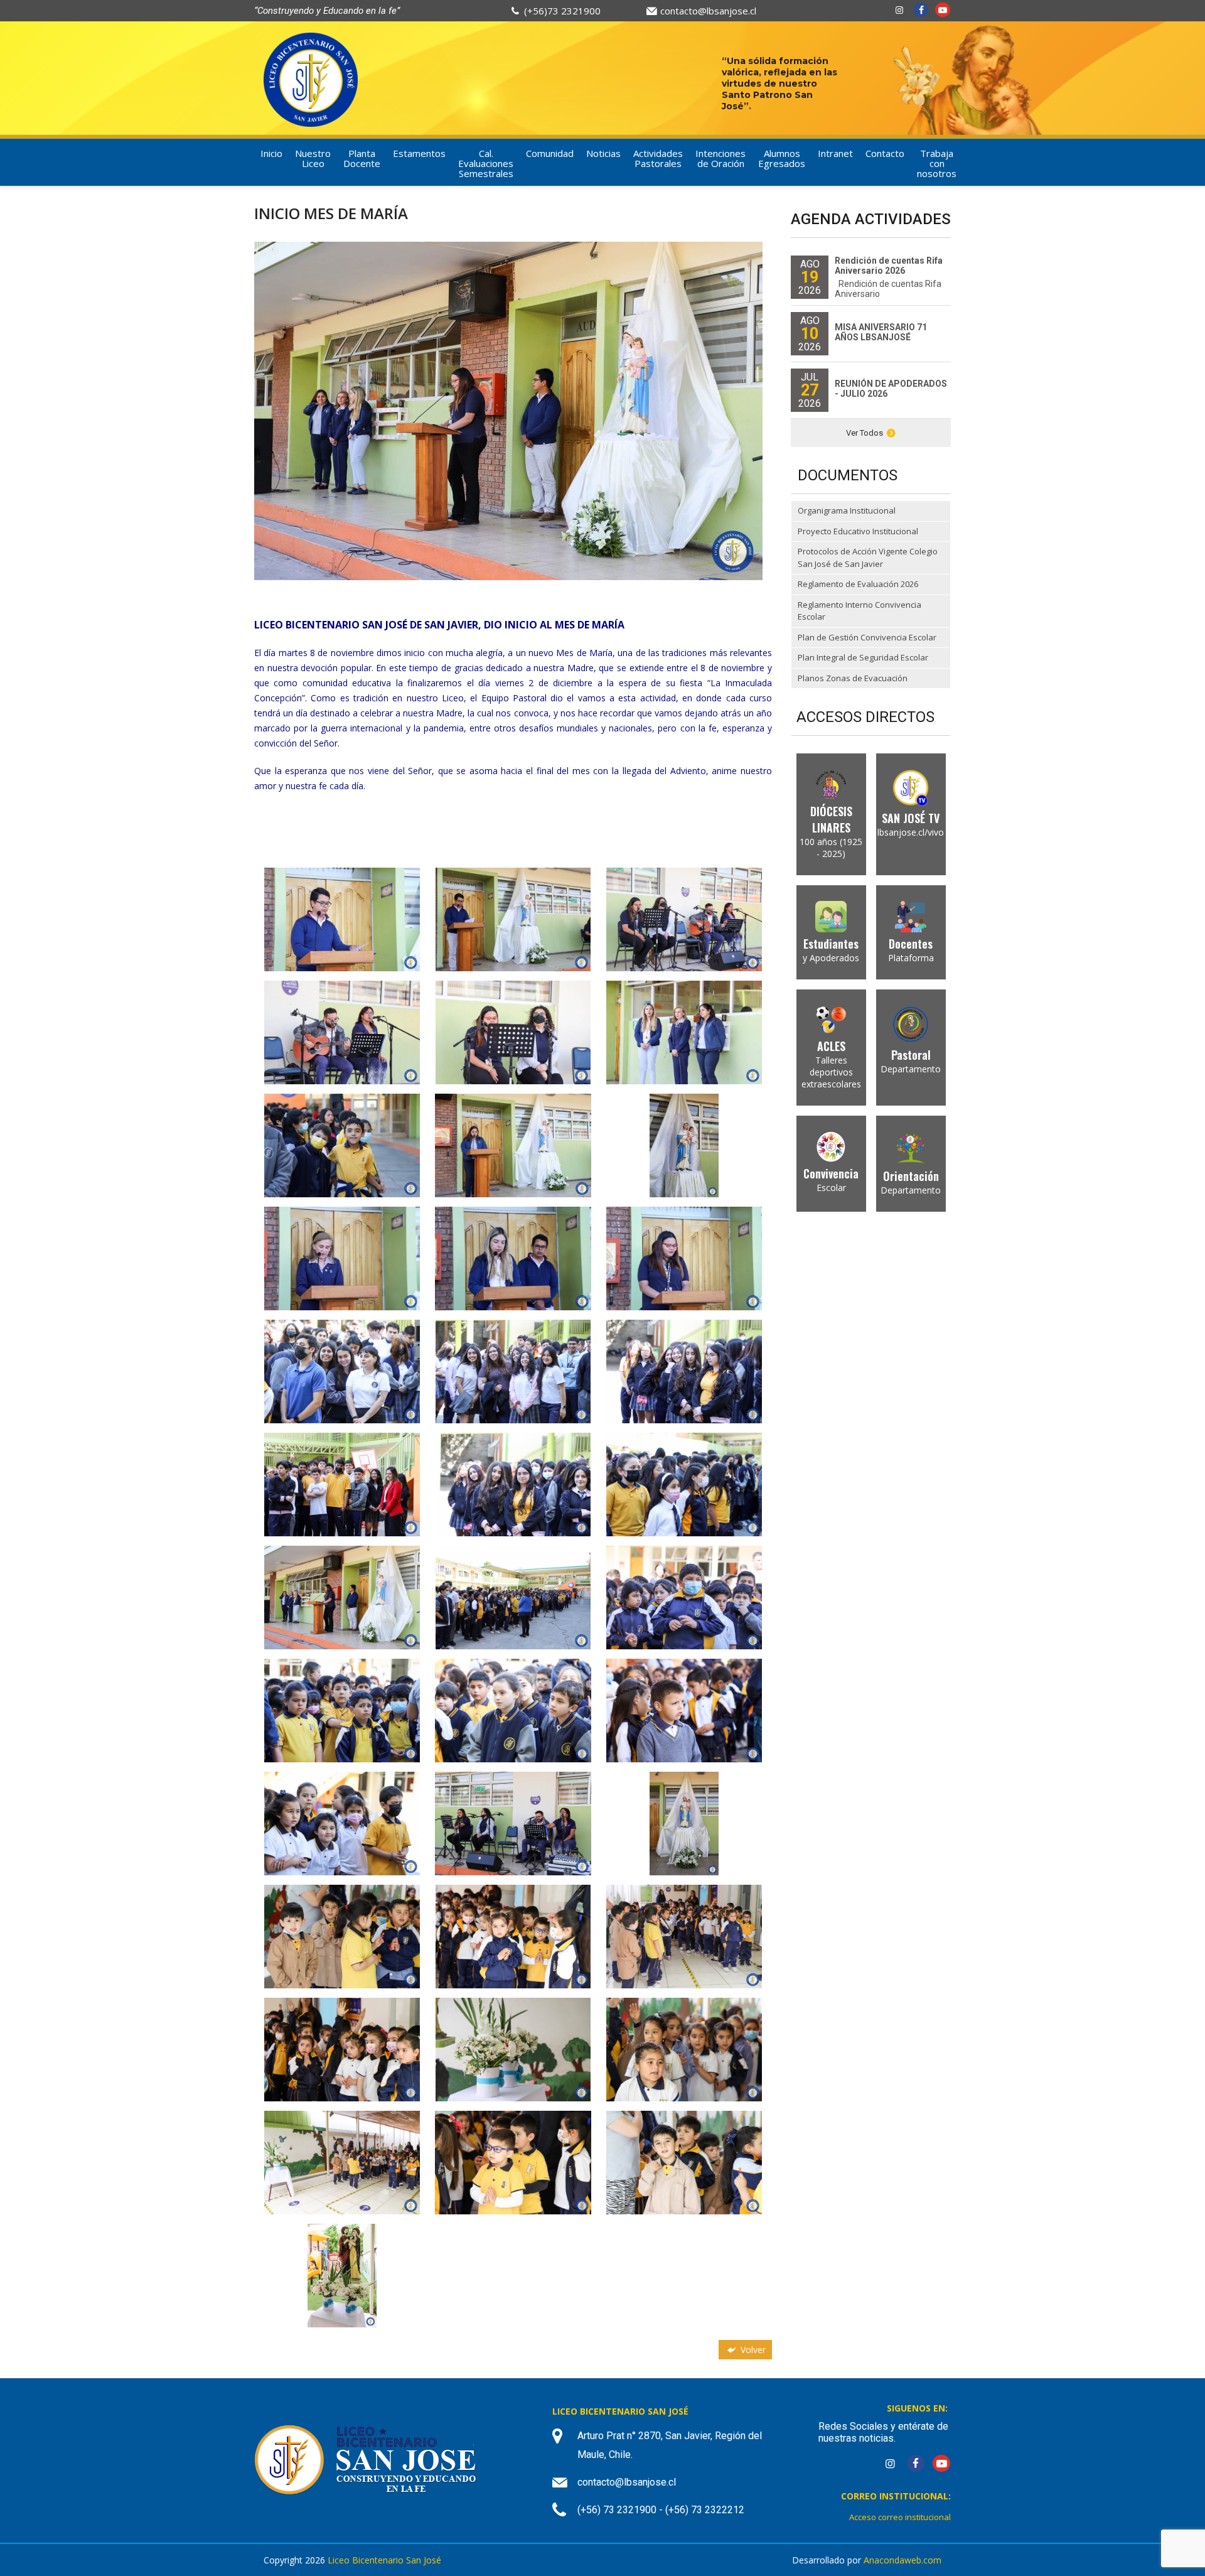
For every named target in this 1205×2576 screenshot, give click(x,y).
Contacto (885, 153)
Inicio (271, 153)
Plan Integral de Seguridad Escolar (863, 657)
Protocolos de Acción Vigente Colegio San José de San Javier (868, 558)
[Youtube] (943, 10)
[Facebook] (921, 10)
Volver (752, 2350)
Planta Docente (362, 158)
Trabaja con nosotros (937, 163)
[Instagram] (899, 10)
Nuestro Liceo (313, 158)
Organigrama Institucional (847, 510)
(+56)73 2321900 (562, 11)
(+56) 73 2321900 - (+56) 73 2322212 (661, 2510)
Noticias (603, 153)
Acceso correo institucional (900, 2517)
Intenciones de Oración (720, 158)
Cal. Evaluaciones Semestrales (486, 163)
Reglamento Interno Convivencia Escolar (860, 611)
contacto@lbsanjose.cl (708, 11)
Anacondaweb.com (902, 2560)
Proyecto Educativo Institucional (858, 531)
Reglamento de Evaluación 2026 (858, 584)
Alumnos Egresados (782, 158)
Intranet (835, 153)
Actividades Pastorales (658, 158)
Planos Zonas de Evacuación (853, 678)
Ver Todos (865, 433)
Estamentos (419, 153)
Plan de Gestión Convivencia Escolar (867, 637)
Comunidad (550, 153)
